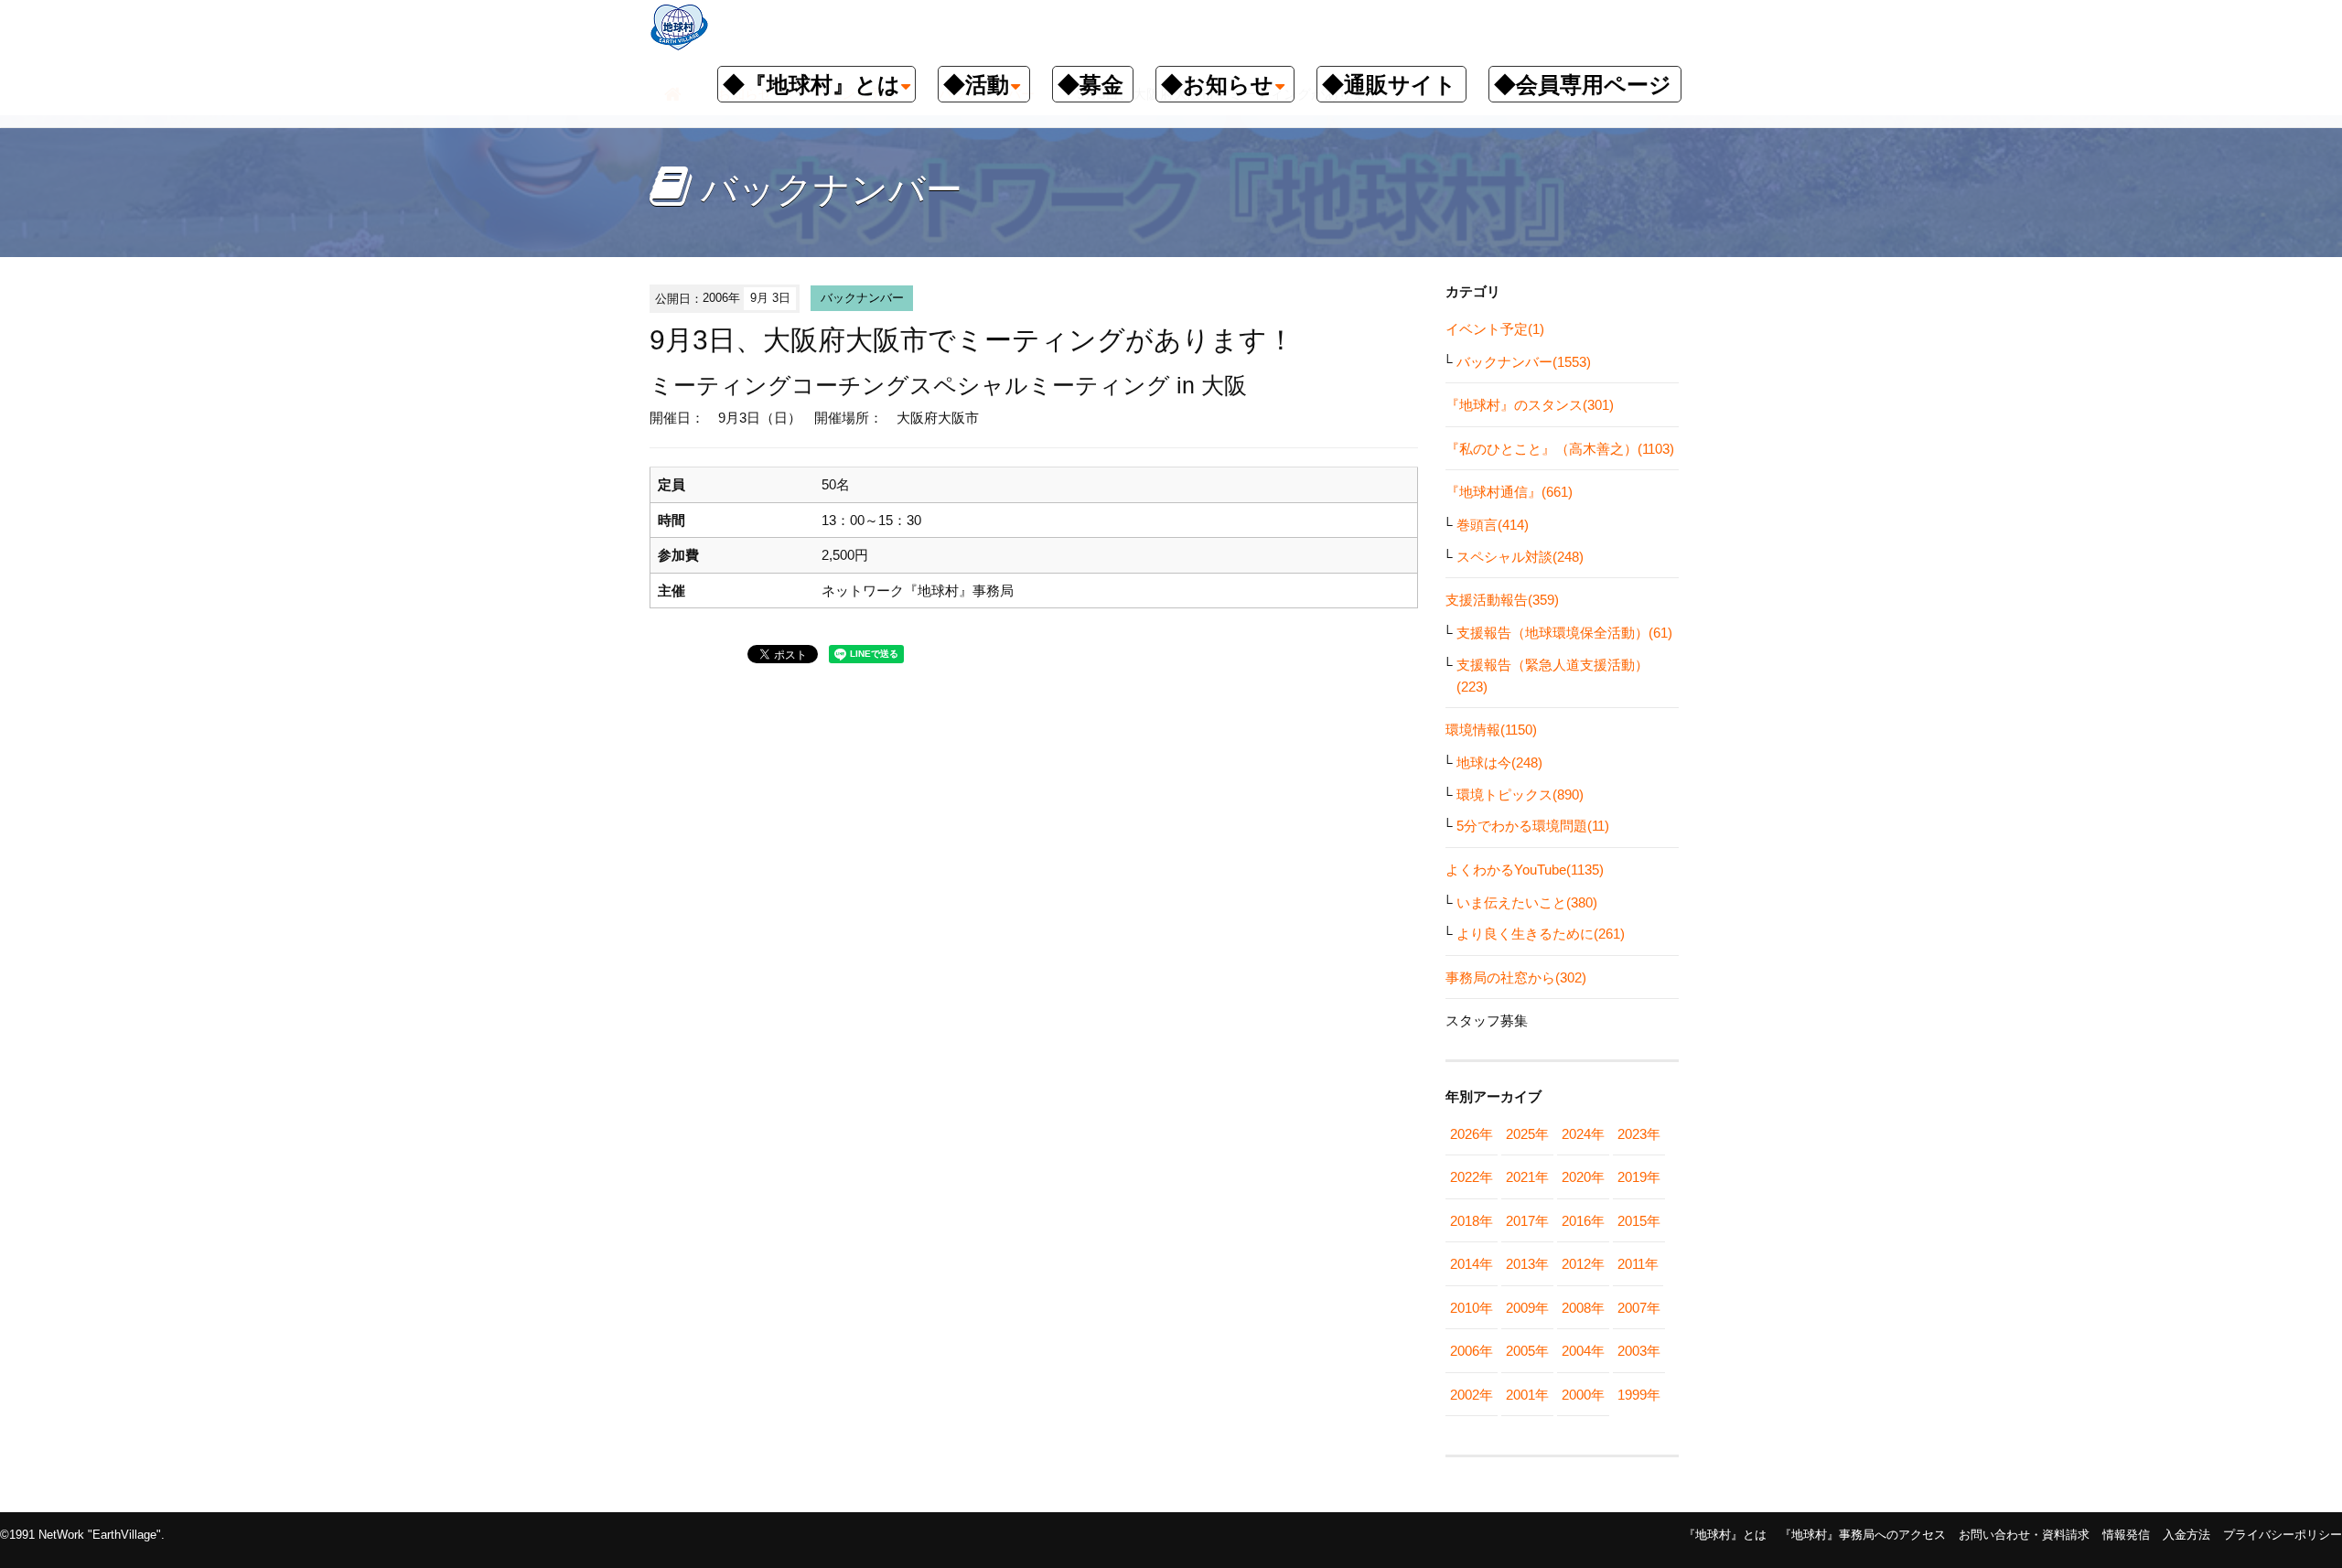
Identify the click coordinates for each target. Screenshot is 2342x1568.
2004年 (1583, 1351)
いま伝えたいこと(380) (1527, 902)
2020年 (1583, 1177)
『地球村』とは (1725, 1535)
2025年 (1527, 1134)
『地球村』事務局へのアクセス (1863, 1535)
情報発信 (2126, 1535)
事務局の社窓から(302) (1516, 977)
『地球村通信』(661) (1509, 492)
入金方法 (2186, 1535)
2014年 (1472, 1264)
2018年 (1472, 1221)
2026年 (1472, 1134)
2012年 (1583, 1264)
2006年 (1472, 1351)
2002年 (1472, 1395)
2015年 (1639, 1221)
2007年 (1639, 1308)
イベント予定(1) (1495, 329)
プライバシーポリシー (2283, 1535)
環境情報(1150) (1491, 730)
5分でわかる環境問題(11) (1533, 826)
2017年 (1527, 1221)
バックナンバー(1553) (1524, 362)
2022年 (1472, 1177)
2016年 (1583, 1221)
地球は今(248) (1499, 763)
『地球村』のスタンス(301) (1530, 405)
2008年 (1583, 1308)
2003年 (1639, 1351)
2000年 (1583, 1395)
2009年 (1527, 1308)
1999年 (1639, 1395)
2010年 (1472, 1308)
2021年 (1527, 1177)
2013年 (1527, 1264)
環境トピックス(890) (1520, 795)
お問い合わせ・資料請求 (2024, 1535)
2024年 (1583, 1134)
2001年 (1527, 1395)
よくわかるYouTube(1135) (1525, 870)
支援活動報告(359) (1502, 600)
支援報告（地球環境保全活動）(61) (1564, 633)
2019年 (1639, 1177)
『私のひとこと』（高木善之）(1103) (1560, 449)
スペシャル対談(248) (1520, 557)
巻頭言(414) (1493, 525)
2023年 (1639, 1134)
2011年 (1638, 1264)
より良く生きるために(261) (1541, 934)
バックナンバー (862, 298)
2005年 (1527, 1351)
